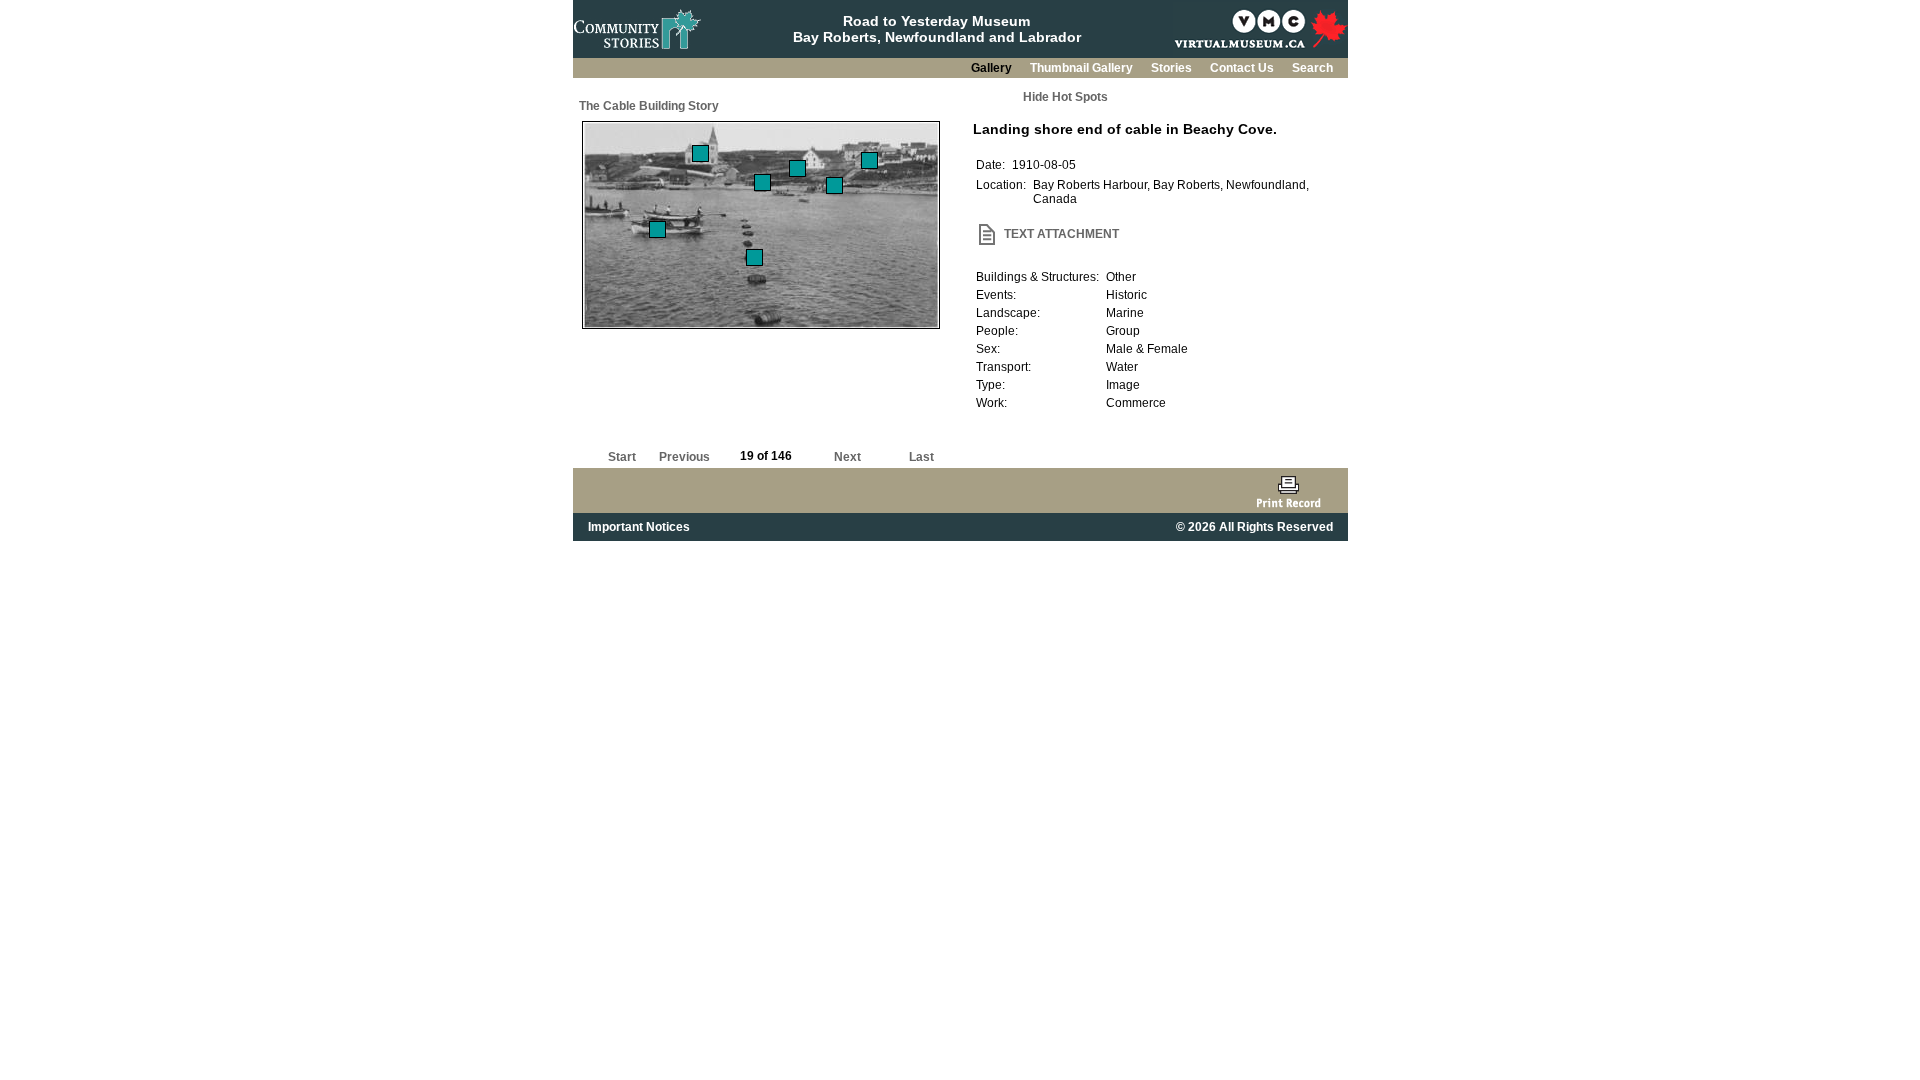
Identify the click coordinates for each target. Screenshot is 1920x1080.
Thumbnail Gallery (1083, 68)
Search (1312, 68)
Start (622, 457)
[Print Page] (1288, 490)
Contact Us (1243, 68)
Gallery (993, 68)
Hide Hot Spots (1065, 97)
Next (847, 457)
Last (921, 457)
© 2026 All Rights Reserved (1254, 527)
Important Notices (639, 527)
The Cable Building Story (649, 106)
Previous (684, 457)
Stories (1173, 68)
